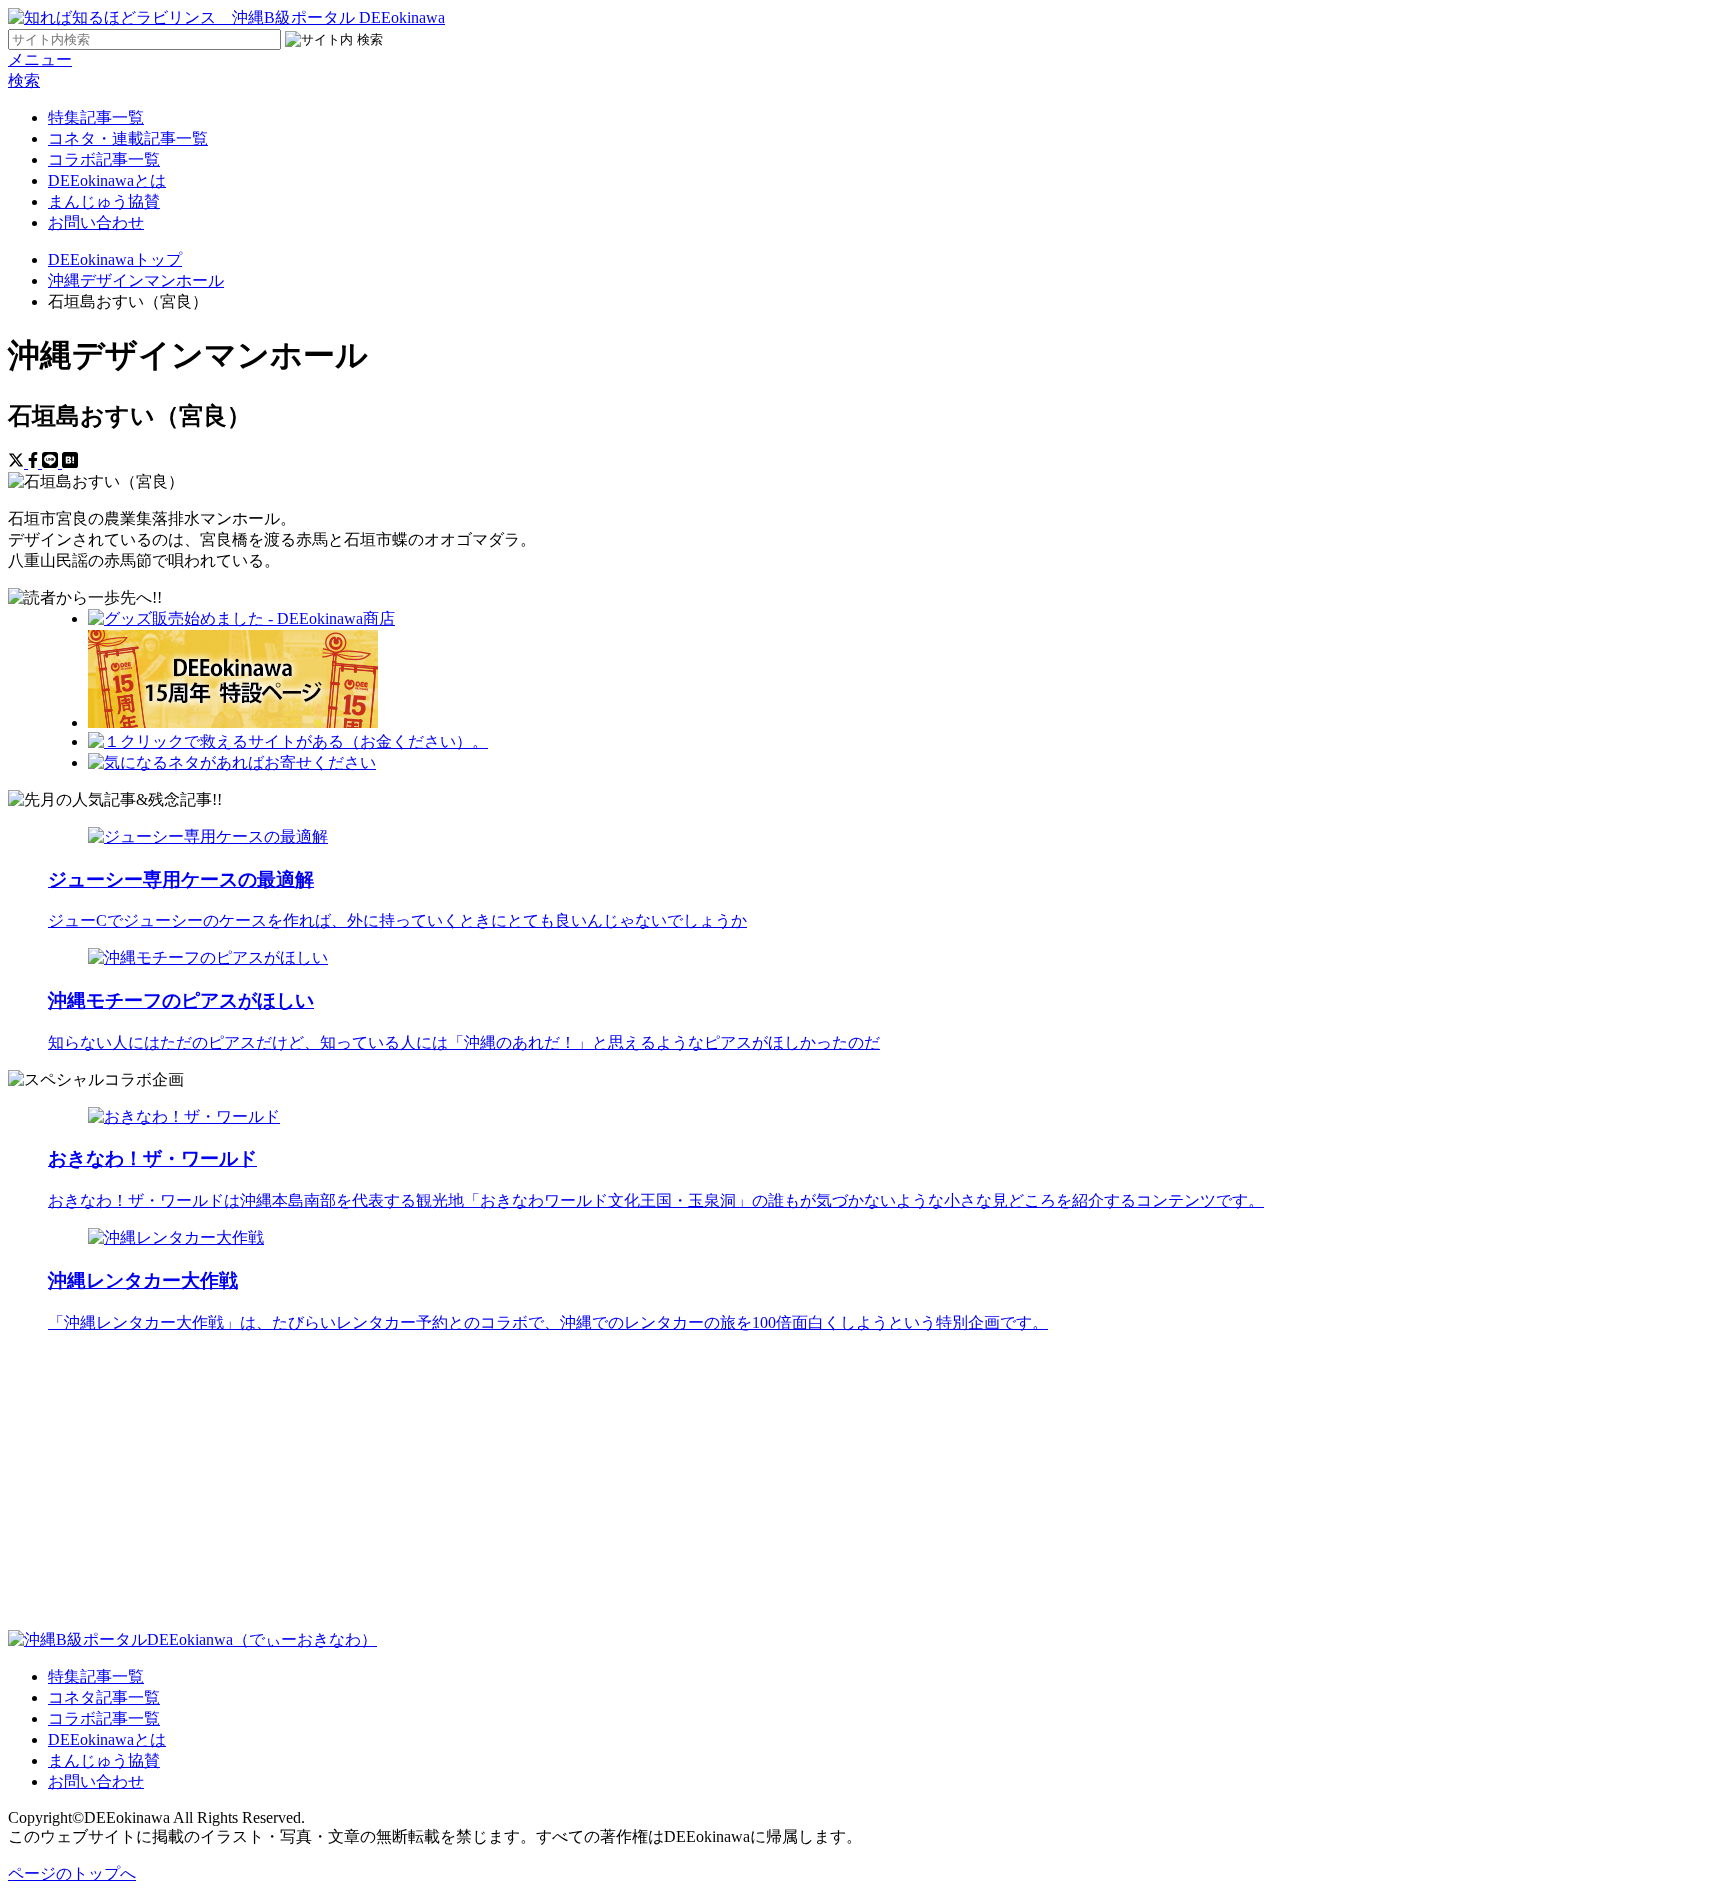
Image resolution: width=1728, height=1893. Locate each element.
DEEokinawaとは (107, 180)
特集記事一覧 (96, 117)
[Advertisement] (608, 1490)
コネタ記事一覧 (104, 1697)
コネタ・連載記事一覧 (128, 138)
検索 (24, 80)
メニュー (40, 59)
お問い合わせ (96, 222)
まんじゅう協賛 (104, 201)
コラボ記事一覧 (104, 159)
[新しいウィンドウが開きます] (241, 618)
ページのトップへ (72, 1873)
